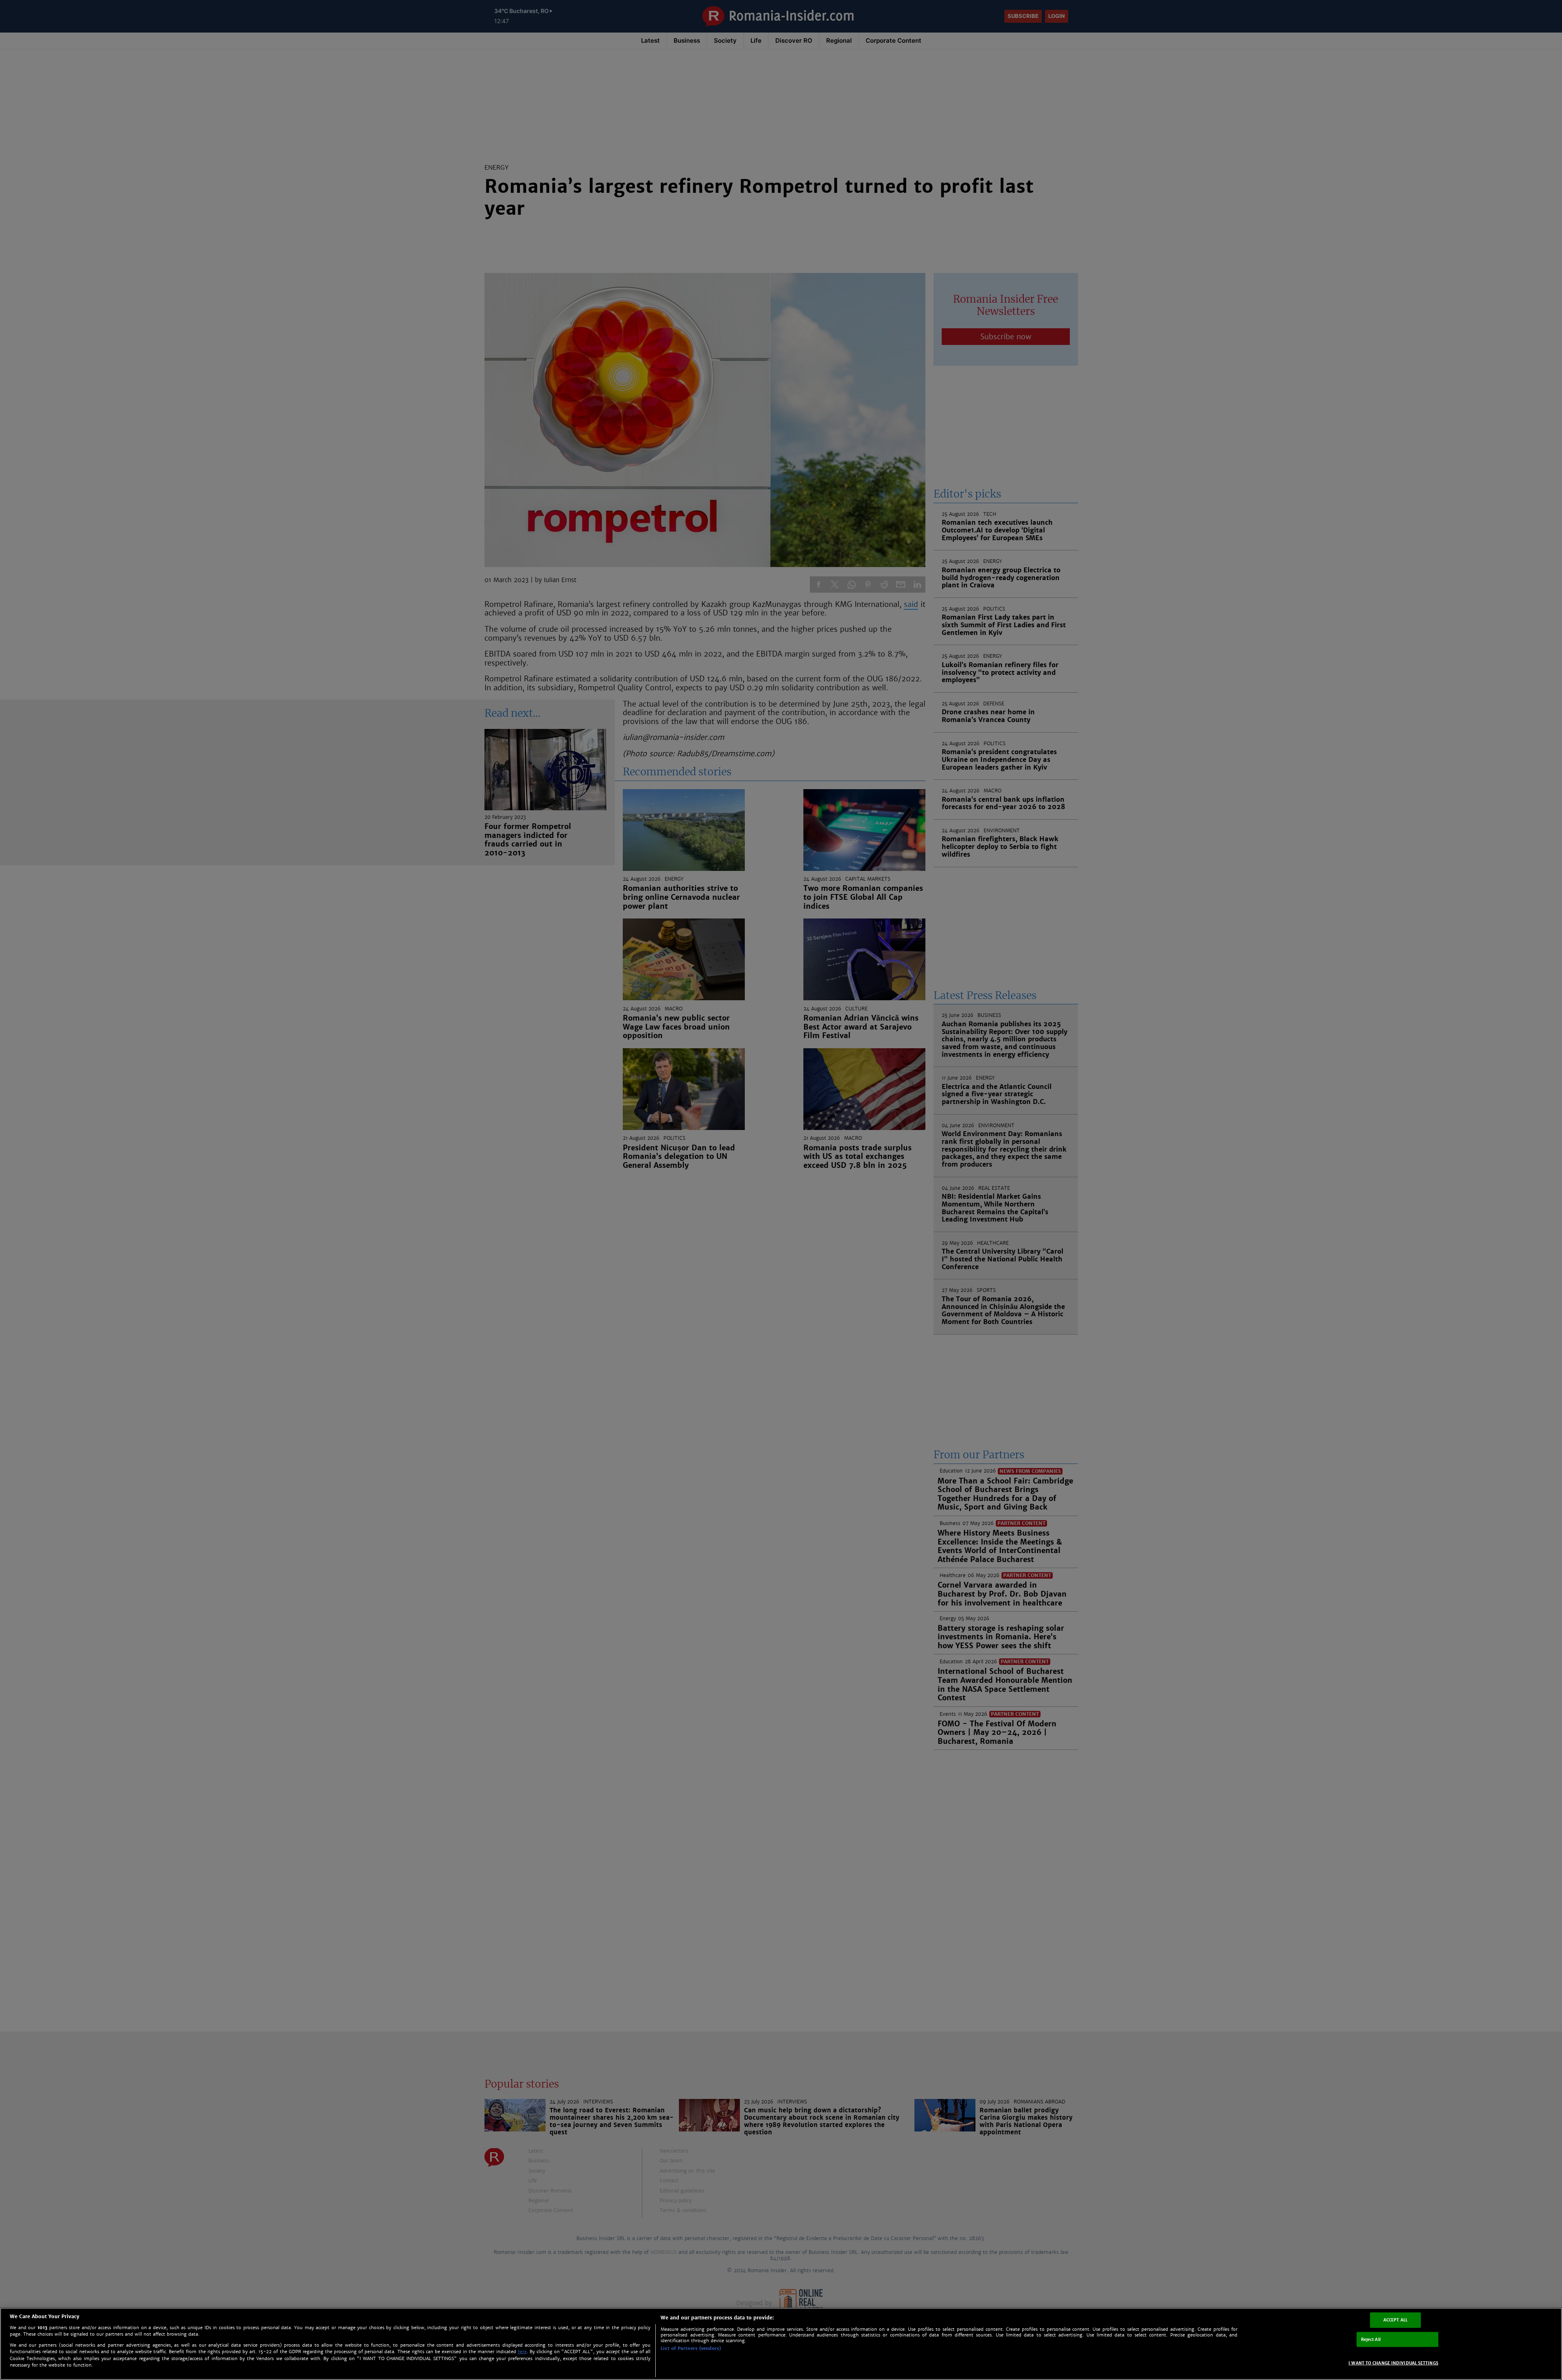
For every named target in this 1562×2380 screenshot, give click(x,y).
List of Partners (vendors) (691, 2348)
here (522, 2352)
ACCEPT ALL (1395, 2320)
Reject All (1371, 2339)
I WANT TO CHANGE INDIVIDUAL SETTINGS (1393, 2363)
